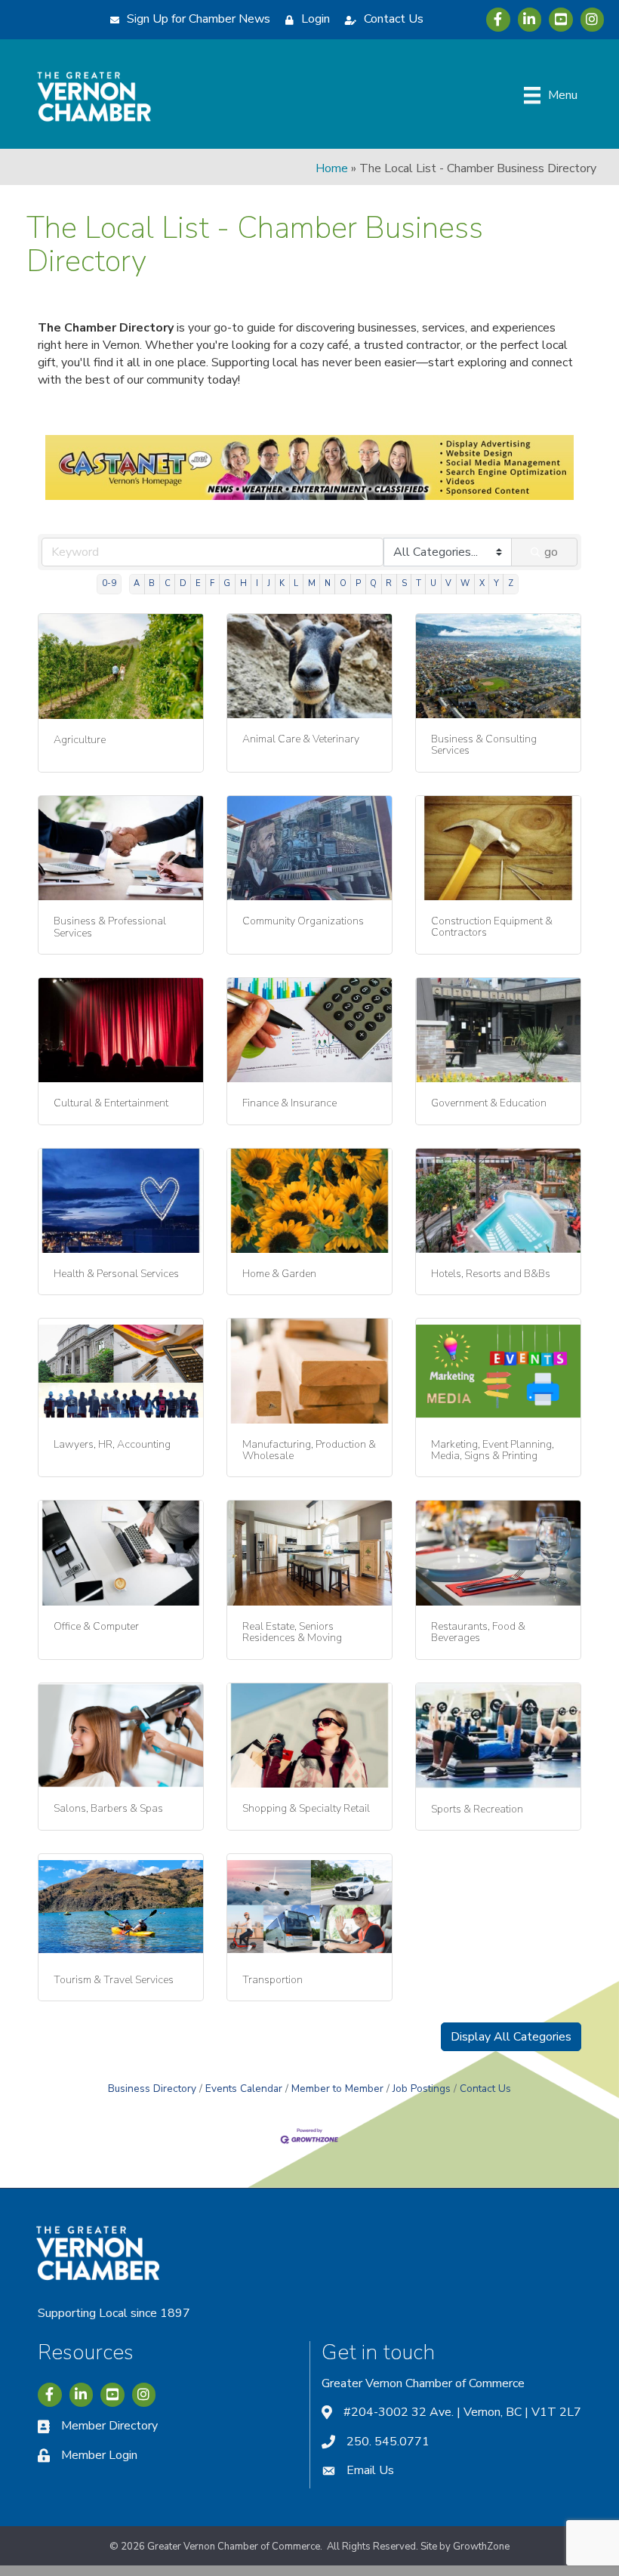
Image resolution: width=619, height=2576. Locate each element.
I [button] (257, 583)
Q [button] (373, 583)
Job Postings (422, 2089)
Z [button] (511, 583)
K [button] (282, 583)
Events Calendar (244, 2089)
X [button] (482, 583)
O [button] (343, 583)
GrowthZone (481, 2547)
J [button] (269, 583)
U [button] (433, 583)
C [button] (168, 583)
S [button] (404, 583)
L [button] (296, 583)
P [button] (358, 583)
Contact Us (485, 2089)
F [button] (212, 583)
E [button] (198, 583)
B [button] (152, 583)
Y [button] (496, 583)
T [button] (419, 583)
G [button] (227, 583)
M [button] (312, 583)
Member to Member (337, 2089)
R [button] (389, 583)
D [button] (183, 583)
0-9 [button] (109, 583)
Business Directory (152, 2089)
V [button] (448, 583)
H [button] (243, 583)
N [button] (328, 583)
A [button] (137, 583)
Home (332, 168)
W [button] (465, 583)
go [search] (551, 552)
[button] (511, 2037)
